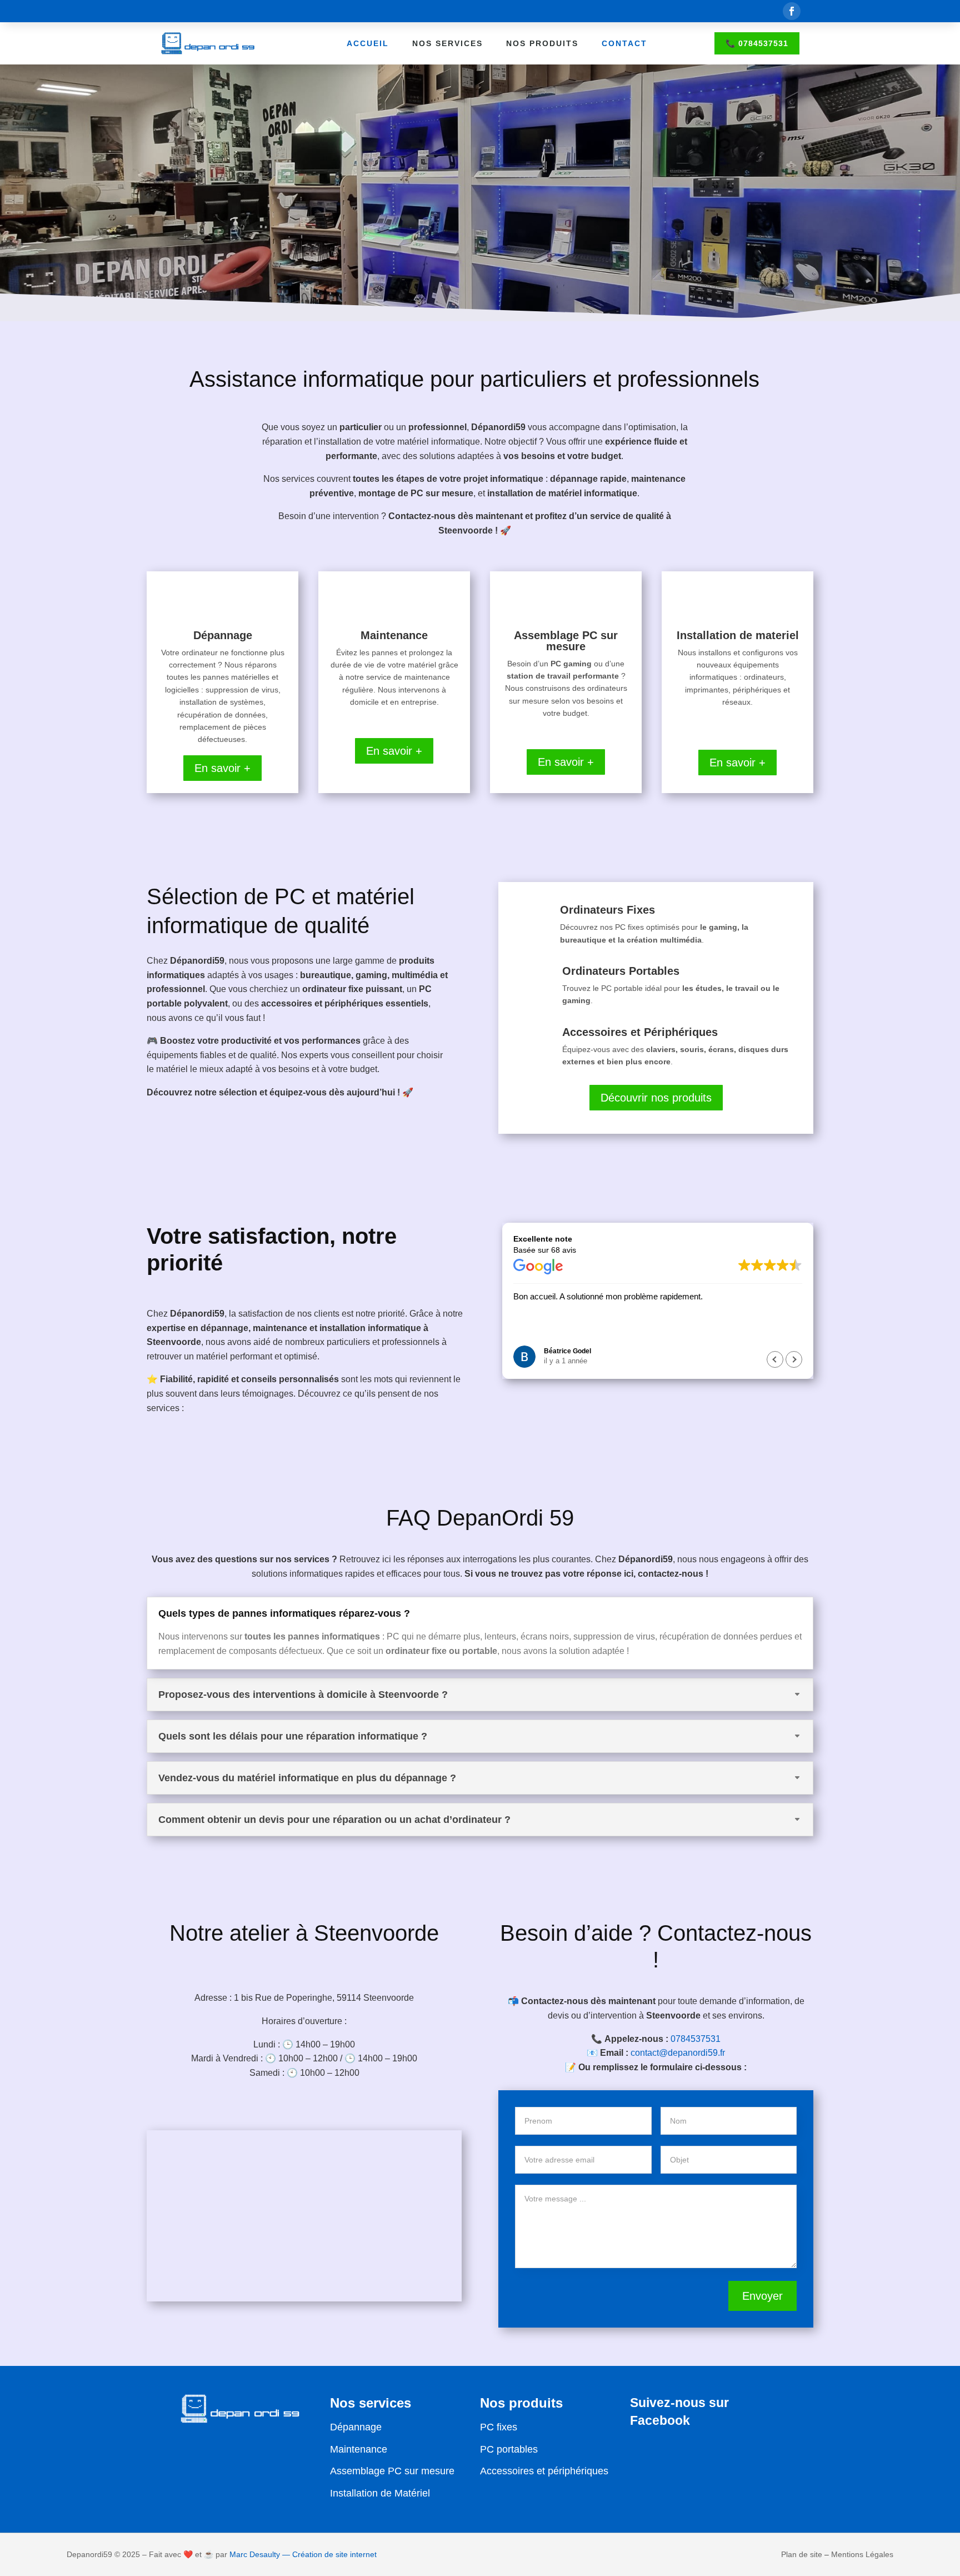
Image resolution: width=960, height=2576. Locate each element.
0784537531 (696, 2039)
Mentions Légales (862, 2554)
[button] (794, 1359)
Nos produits (542, 43)
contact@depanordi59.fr (678, 2053)
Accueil (368, 43)
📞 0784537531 (757, 43)
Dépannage (356, 2427)
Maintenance (359, 2449)
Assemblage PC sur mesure (392, 2471)
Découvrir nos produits (656, 1098)
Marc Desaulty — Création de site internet (303, 2554)
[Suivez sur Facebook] (792, 11)
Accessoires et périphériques (544, 2471)
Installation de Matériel (380, 2493)
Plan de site (802, 2554)
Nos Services (447, 43)
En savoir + (222, 768)
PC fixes (499, 2427)
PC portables (509, 2449)
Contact (624, 43)
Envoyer (762, 2296)
